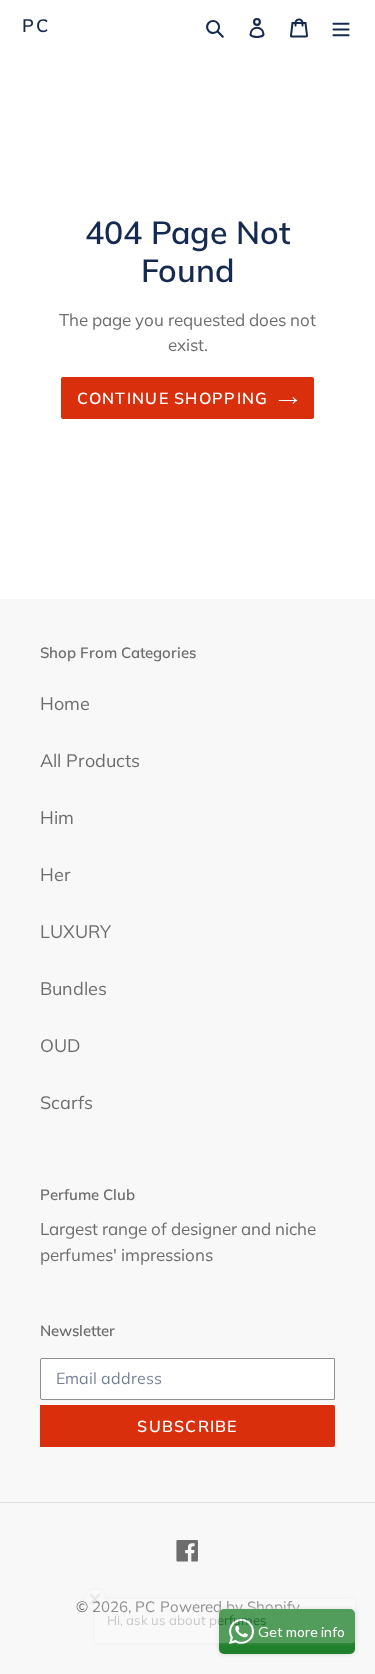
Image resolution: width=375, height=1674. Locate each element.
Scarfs (66, 1102)
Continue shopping (173, 398)
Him (57, 817)
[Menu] (341, 25)
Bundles (73, 988)
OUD (60, 1045)
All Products (90, 760)
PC (36, 26)
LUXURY (75, 931)
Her (55, 874)
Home (65, 703)
